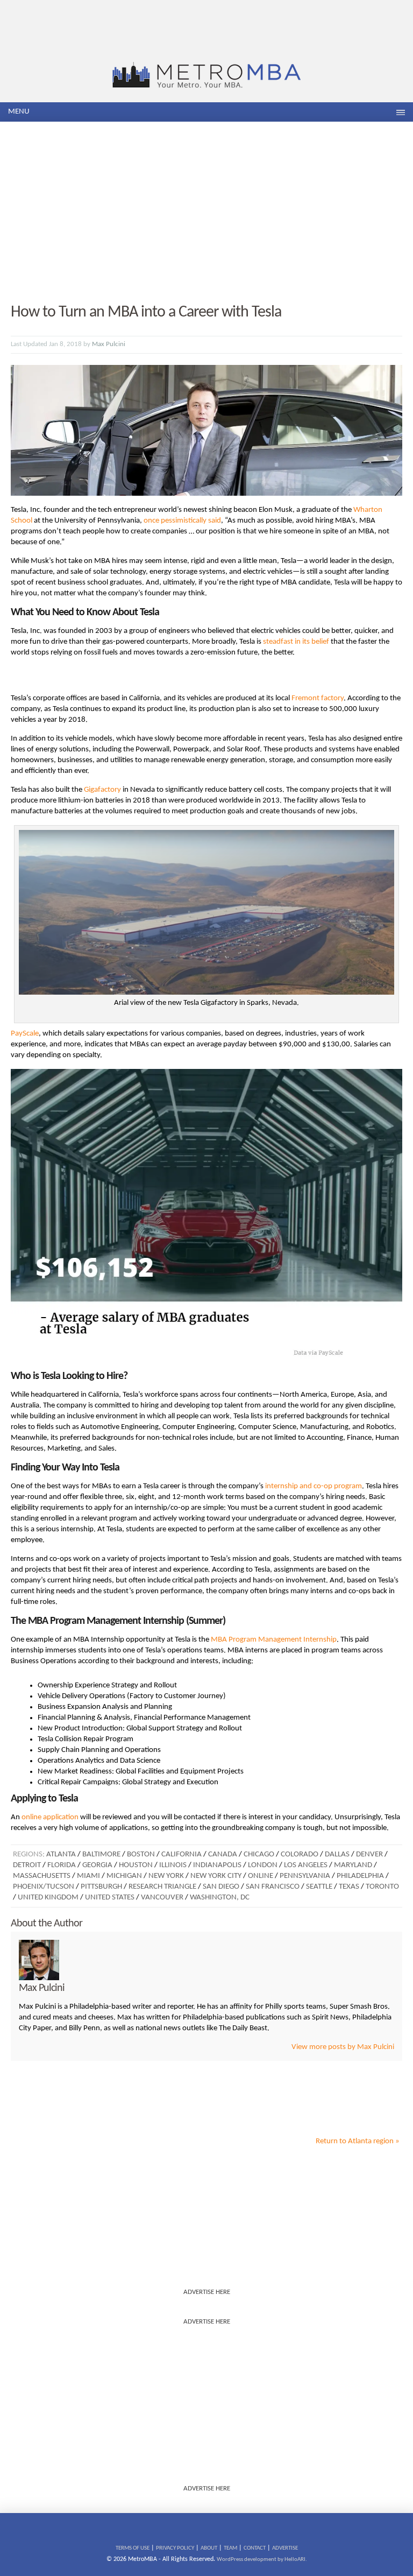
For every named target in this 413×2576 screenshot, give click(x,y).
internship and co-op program (314, 1486)
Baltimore (101, 1854)
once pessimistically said (182, 521)
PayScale (25, 1034)
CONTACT (255, 2548)
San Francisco (273, 1887)
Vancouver (162, 1898)
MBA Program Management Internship (274, 1640)
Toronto (382, 1887)
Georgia (97, 1865)
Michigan (124, 1876)
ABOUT (209, 2548)
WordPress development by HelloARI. (262, 2560)
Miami (88, 1876)
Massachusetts (42, 1876)
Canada (223, 1854)
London (263, 1865)
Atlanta (61, 1854)
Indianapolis (217, 1865)
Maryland (353, 1865)
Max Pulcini (109, 344)
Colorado (300, 1854)
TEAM (230, 2548)
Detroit (27, 1865)
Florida (62, 1865)
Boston (141, 1854)
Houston (136, 1865)
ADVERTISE (285, 2548)
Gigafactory (102, 790)
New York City (216, 1876)
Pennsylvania (305, 1876)
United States (110, 1898)
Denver (369, 1854)
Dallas (337, 1854)
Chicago (259, 1854)
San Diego (221, 1887)
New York (166, 1876)
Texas (349, 1887)
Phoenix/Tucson (44, 1887)
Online (261, 1876)
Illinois (173, 1865)
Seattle (319, 1887)
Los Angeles (306, 1865)
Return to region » (358, 2141)
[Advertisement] (206, 213)
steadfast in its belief (296, 642)
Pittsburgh (101, 1887)
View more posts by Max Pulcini (343, 2047)
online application (50, 1817)
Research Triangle (162, 1887)
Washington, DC (220, 1898)
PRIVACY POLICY (175, 2548)
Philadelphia (360, 1876)
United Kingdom (48, 1898)
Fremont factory (318, 698)
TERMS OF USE (133, 2548)
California (181, 1854)
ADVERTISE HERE (207, 2292)
